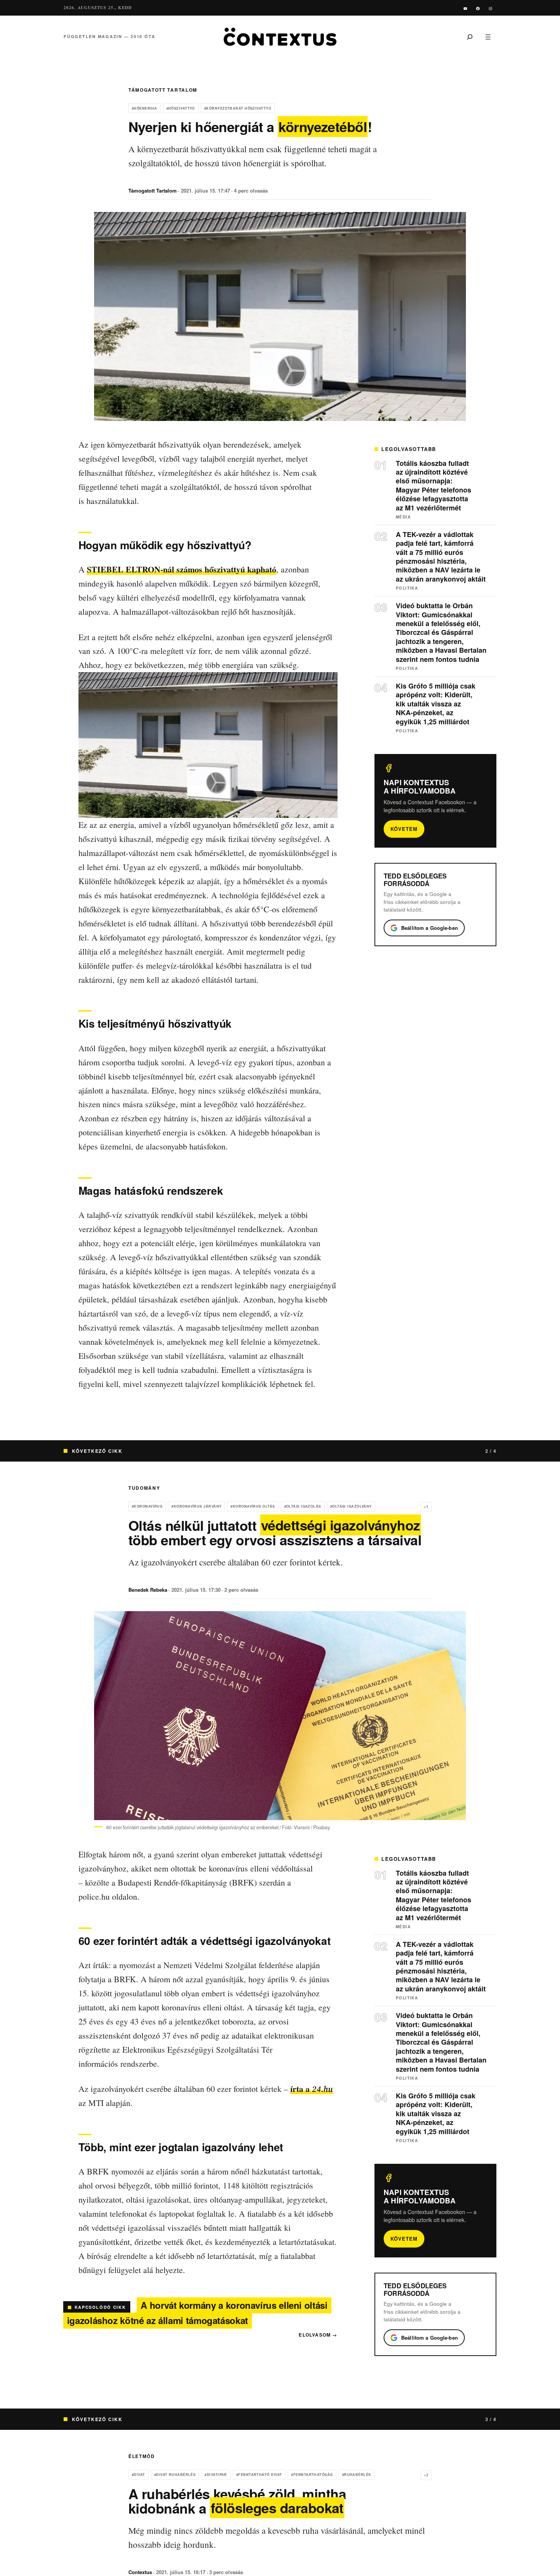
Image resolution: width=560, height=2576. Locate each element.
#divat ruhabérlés (175, 2475)
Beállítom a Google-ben (430, 928)
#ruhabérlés (357, 2475)
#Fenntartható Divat (259, 2475)
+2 (426, 2475)
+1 (426, 1507)
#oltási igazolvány (351, 1506)
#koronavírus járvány (196, 1506)
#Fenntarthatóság (312, 2475)
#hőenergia (145, 108)
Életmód (142, 2456)
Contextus (140, 2572)
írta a (312, 2089)
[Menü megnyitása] (488, 37)
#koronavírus (147, 1506)
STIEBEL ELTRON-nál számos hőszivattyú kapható (182, 569)
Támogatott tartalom (163, 90)
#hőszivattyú (181, 108)
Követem (404, 829)
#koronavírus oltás (253, 1506)
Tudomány (144, 1488)
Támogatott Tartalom (153, 190)
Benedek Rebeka (148, 1590)
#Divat (138, 2475)
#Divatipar (216, 2475)
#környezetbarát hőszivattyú (238, 108)
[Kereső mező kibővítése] (470, 37)
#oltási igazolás (303, 1506)
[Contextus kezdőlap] (280, 37)
